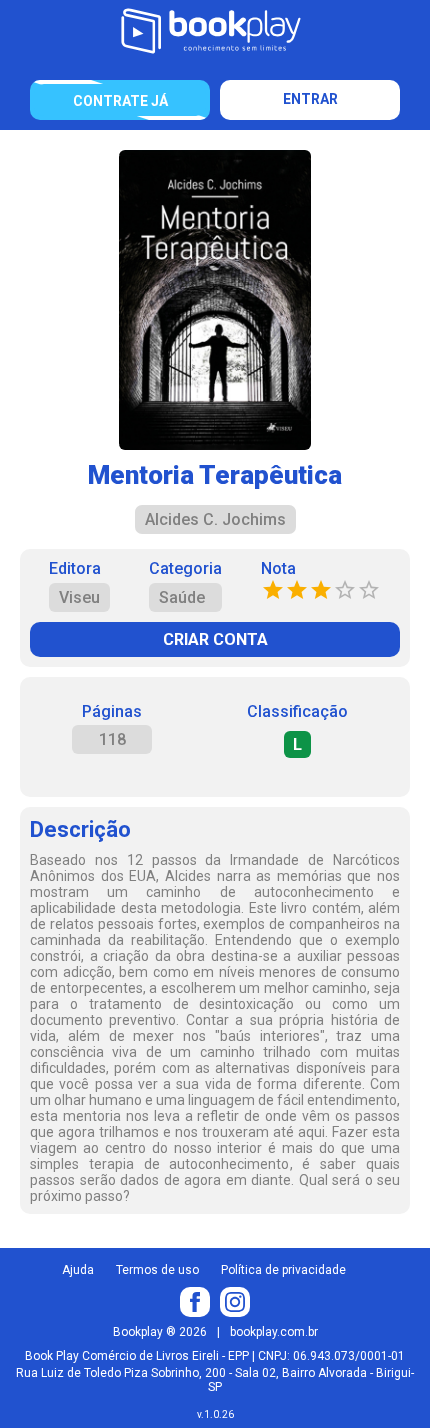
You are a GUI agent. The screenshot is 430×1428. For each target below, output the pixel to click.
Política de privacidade (283, 1270)
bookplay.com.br (274, 1332)
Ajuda (78, 1270)
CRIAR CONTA (215, 639)
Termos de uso (157, 1270)
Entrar (310, 99)
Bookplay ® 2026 (160, 1332)
